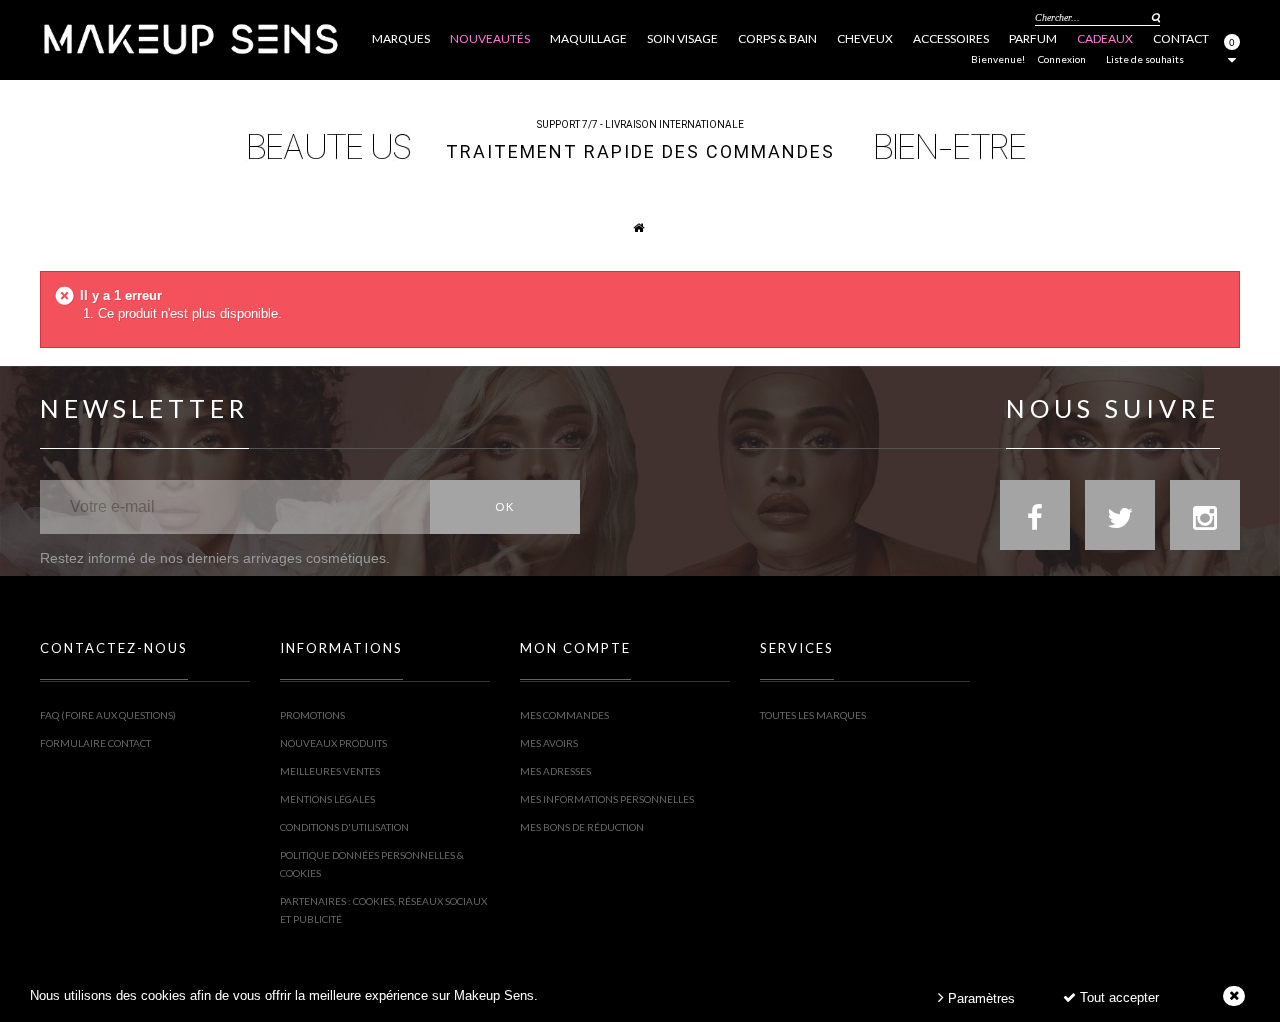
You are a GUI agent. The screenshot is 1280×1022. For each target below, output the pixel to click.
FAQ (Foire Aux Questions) (108, 715)
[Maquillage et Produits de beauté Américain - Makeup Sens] (190, 37)
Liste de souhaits (1145, 59)
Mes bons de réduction (582, 827)
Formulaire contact (95, 743)
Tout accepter (1117, 997)
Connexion (1062, 59)
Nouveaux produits (333, 743)
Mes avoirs (549, 743)
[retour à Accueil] (628, 227)
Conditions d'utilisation (344, 827)
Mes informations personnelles (607, 799)
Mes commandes (564, 715)
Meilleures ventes (330, 771)
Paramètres (979, 998)
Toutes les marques (813, 715)
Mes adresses (555, 771)
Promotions (312, 715)
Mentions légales (327, 799)
